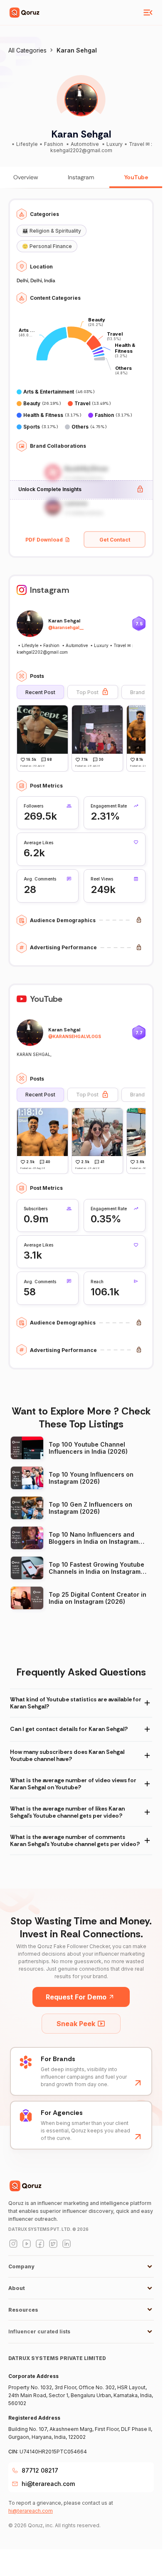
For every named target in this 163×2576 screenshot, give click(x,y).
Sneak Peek (76, 2024)
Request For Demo (76, 1997)
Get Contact (115, 540)
